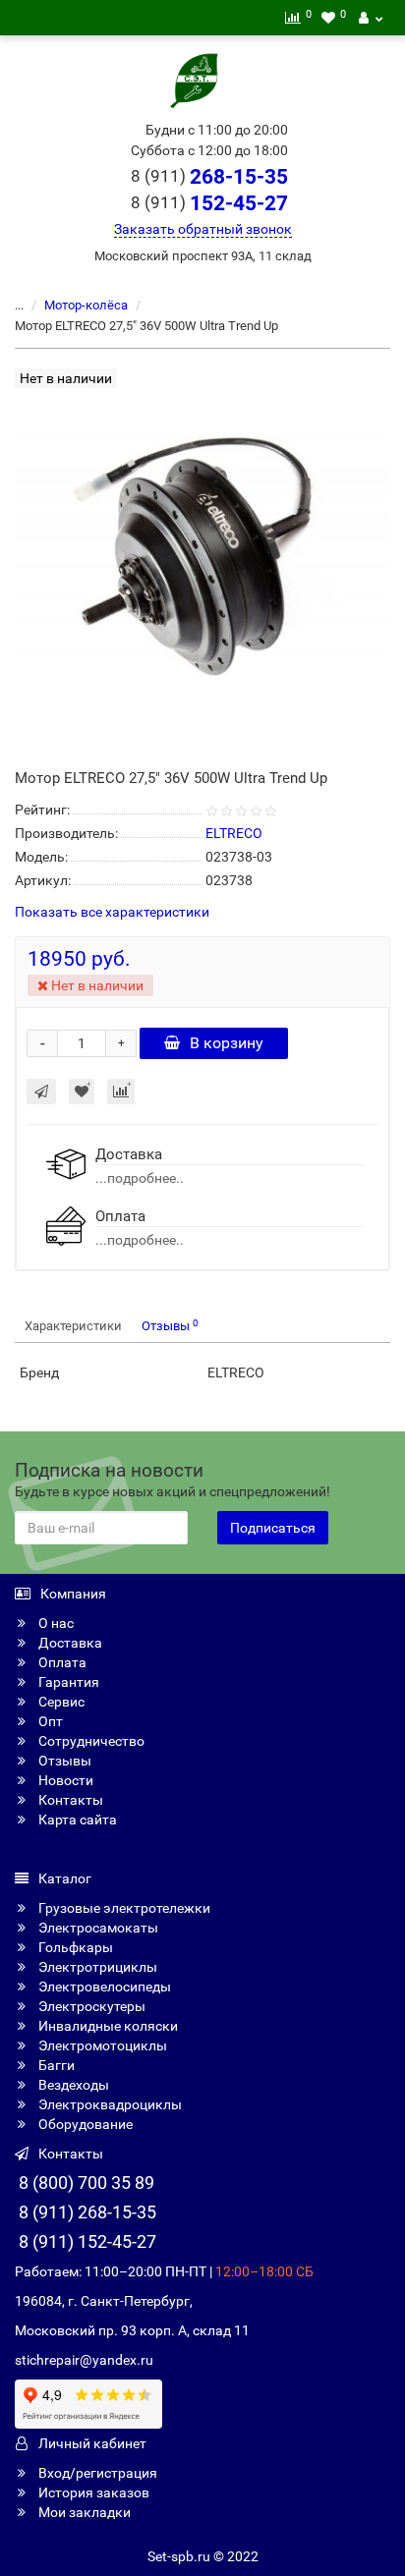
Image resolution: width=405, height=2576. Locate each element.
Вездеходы (72, 2085)
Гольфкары (74, 1947)
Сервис (60, 1702)
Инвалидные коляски (107, 2026)
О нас (55, 1623)
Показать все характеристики (112, 912)
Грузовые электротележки (123, 1908)
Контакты (69, 1800)
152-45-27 (209, 203)
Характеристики (73, 1326)
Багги (55, 2065)
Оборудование (84, 2124)
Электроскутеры (90, 2006)
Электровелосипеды (103, 1987)
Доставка (69, 1643)
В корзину (227, 1043)
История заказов (92, 2492)
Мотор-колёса (86, 305)
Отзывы (170, 1326)
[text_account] (371, 18)
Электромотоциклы (101, 2045)
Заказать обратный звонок (203, 229)
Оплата (61, 1662)
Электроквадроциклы (109, 2104)
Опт (49, 1721)
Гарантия (67, 1682)
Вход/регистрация (96, 2473)
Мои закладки (83, 2512)
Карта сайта (76, 1820)
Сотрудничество (90, 1741)
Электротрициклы (96, 1967)
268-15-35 (209, 177)
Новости (64, 1780)
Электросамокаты (97, 1928)
